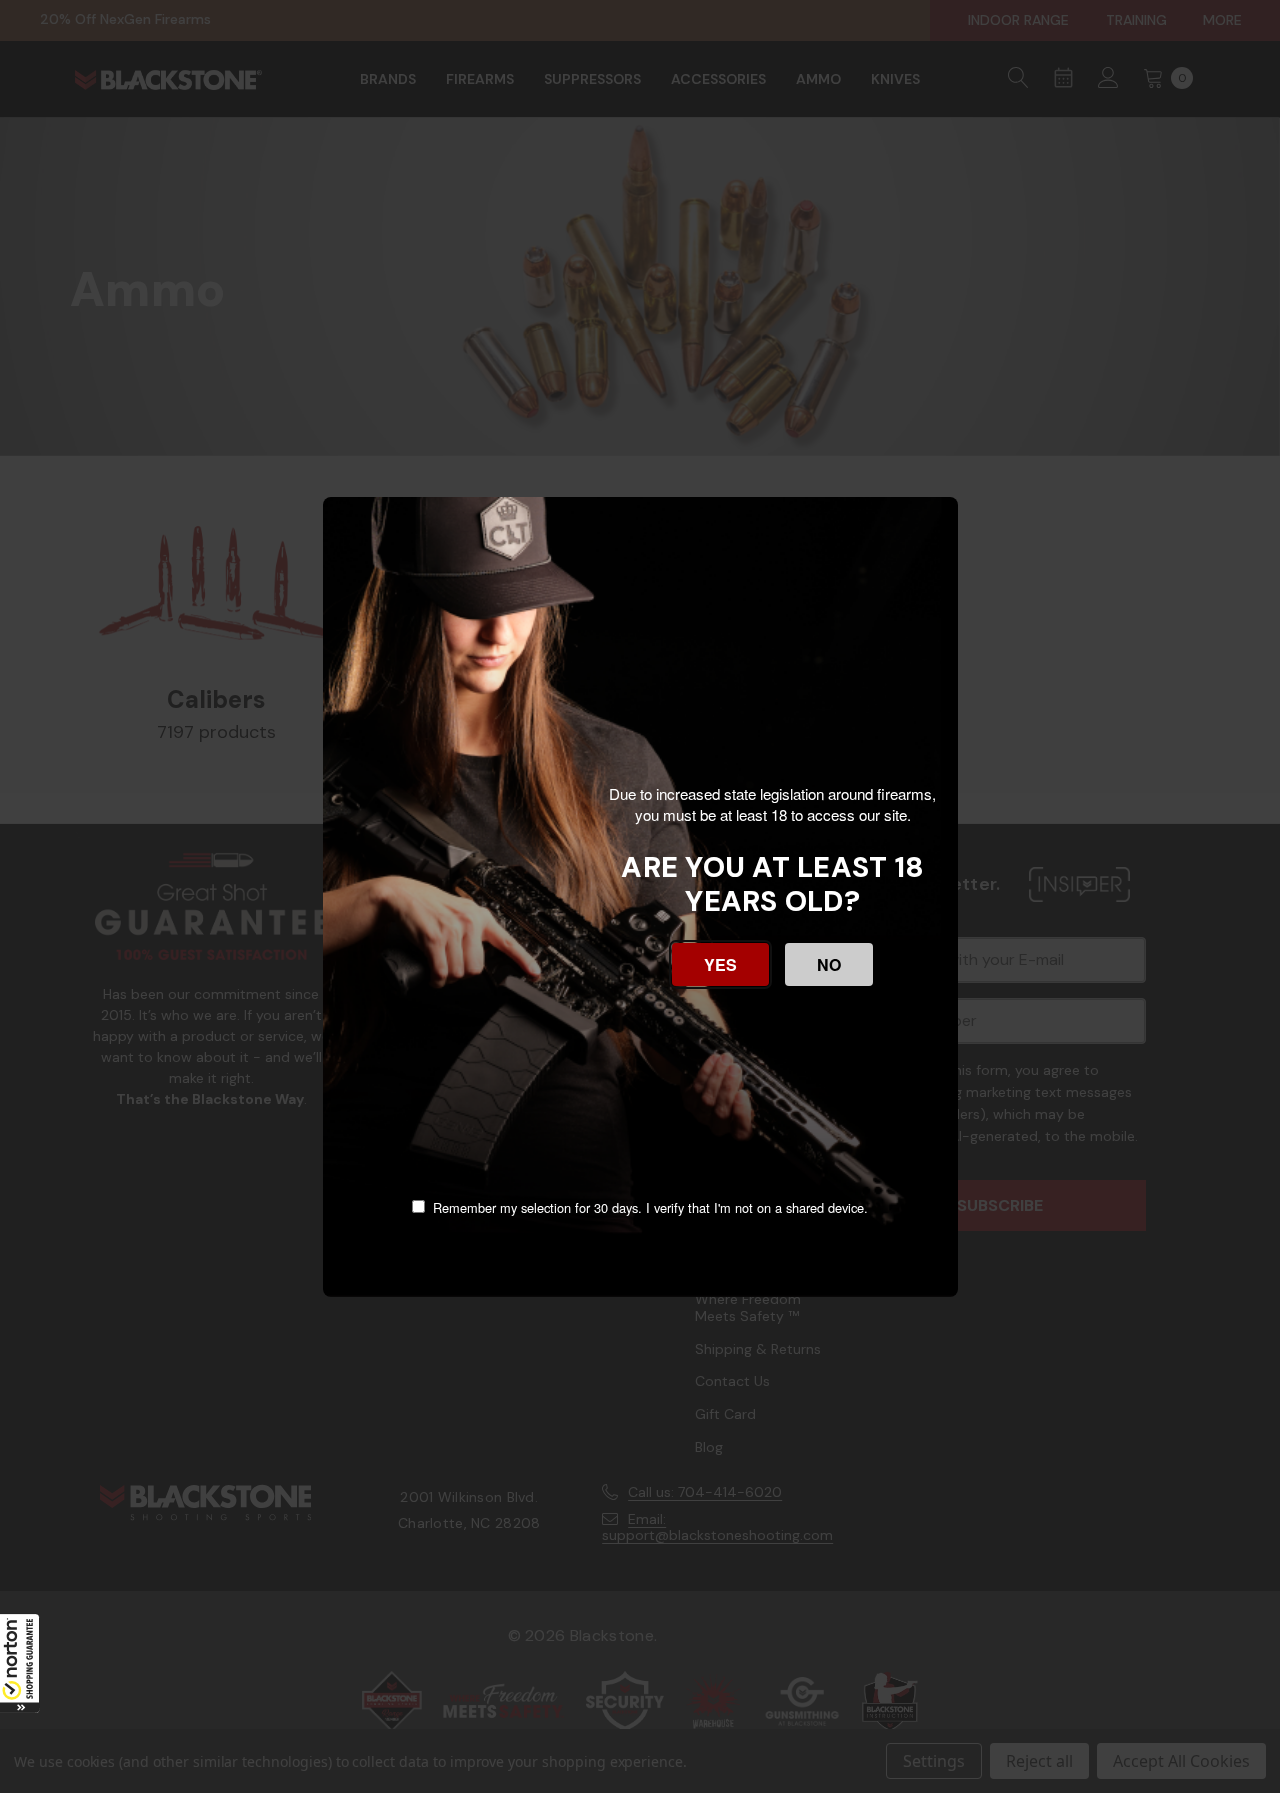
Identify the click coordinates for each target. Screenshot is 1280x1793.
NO (829, 964)
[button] (20, 1663)
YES (720, 964)
